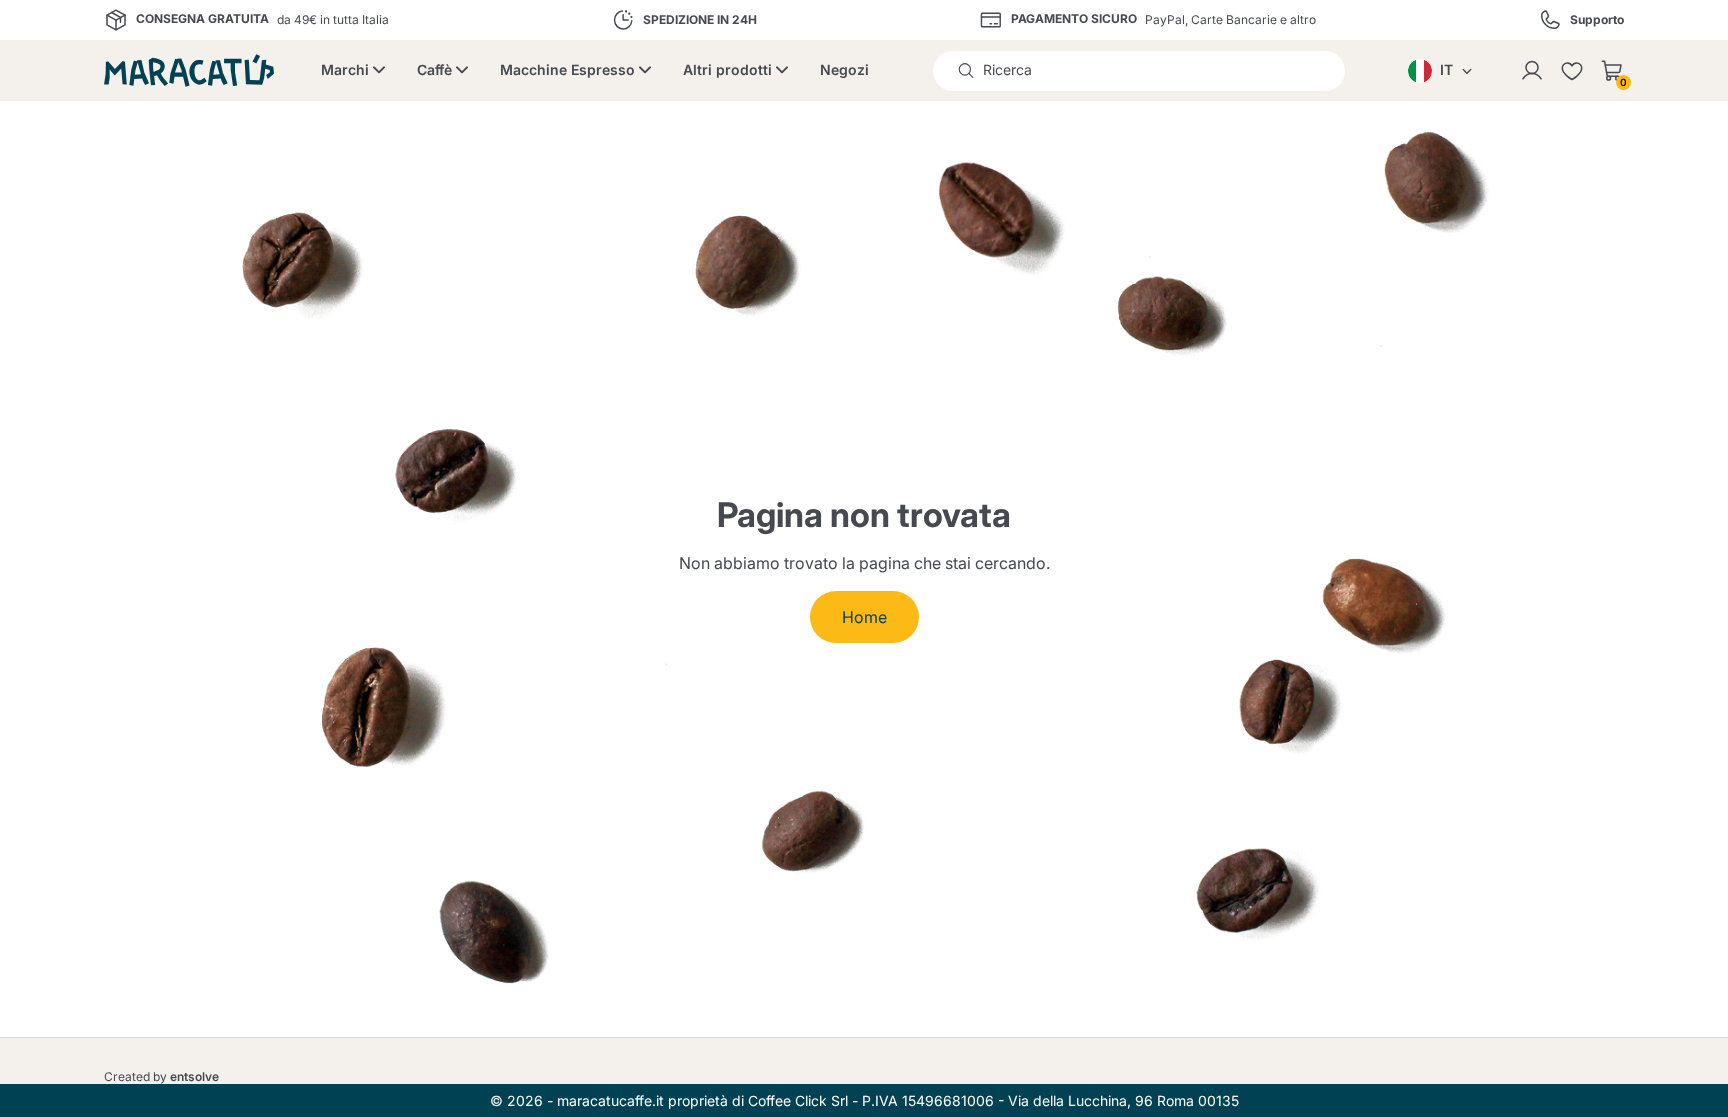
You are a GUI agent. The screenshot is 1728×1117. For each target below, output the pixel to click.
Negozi (844, 69)
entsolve (194, 1076)
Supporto (1597, 20)
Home (864, 617)
